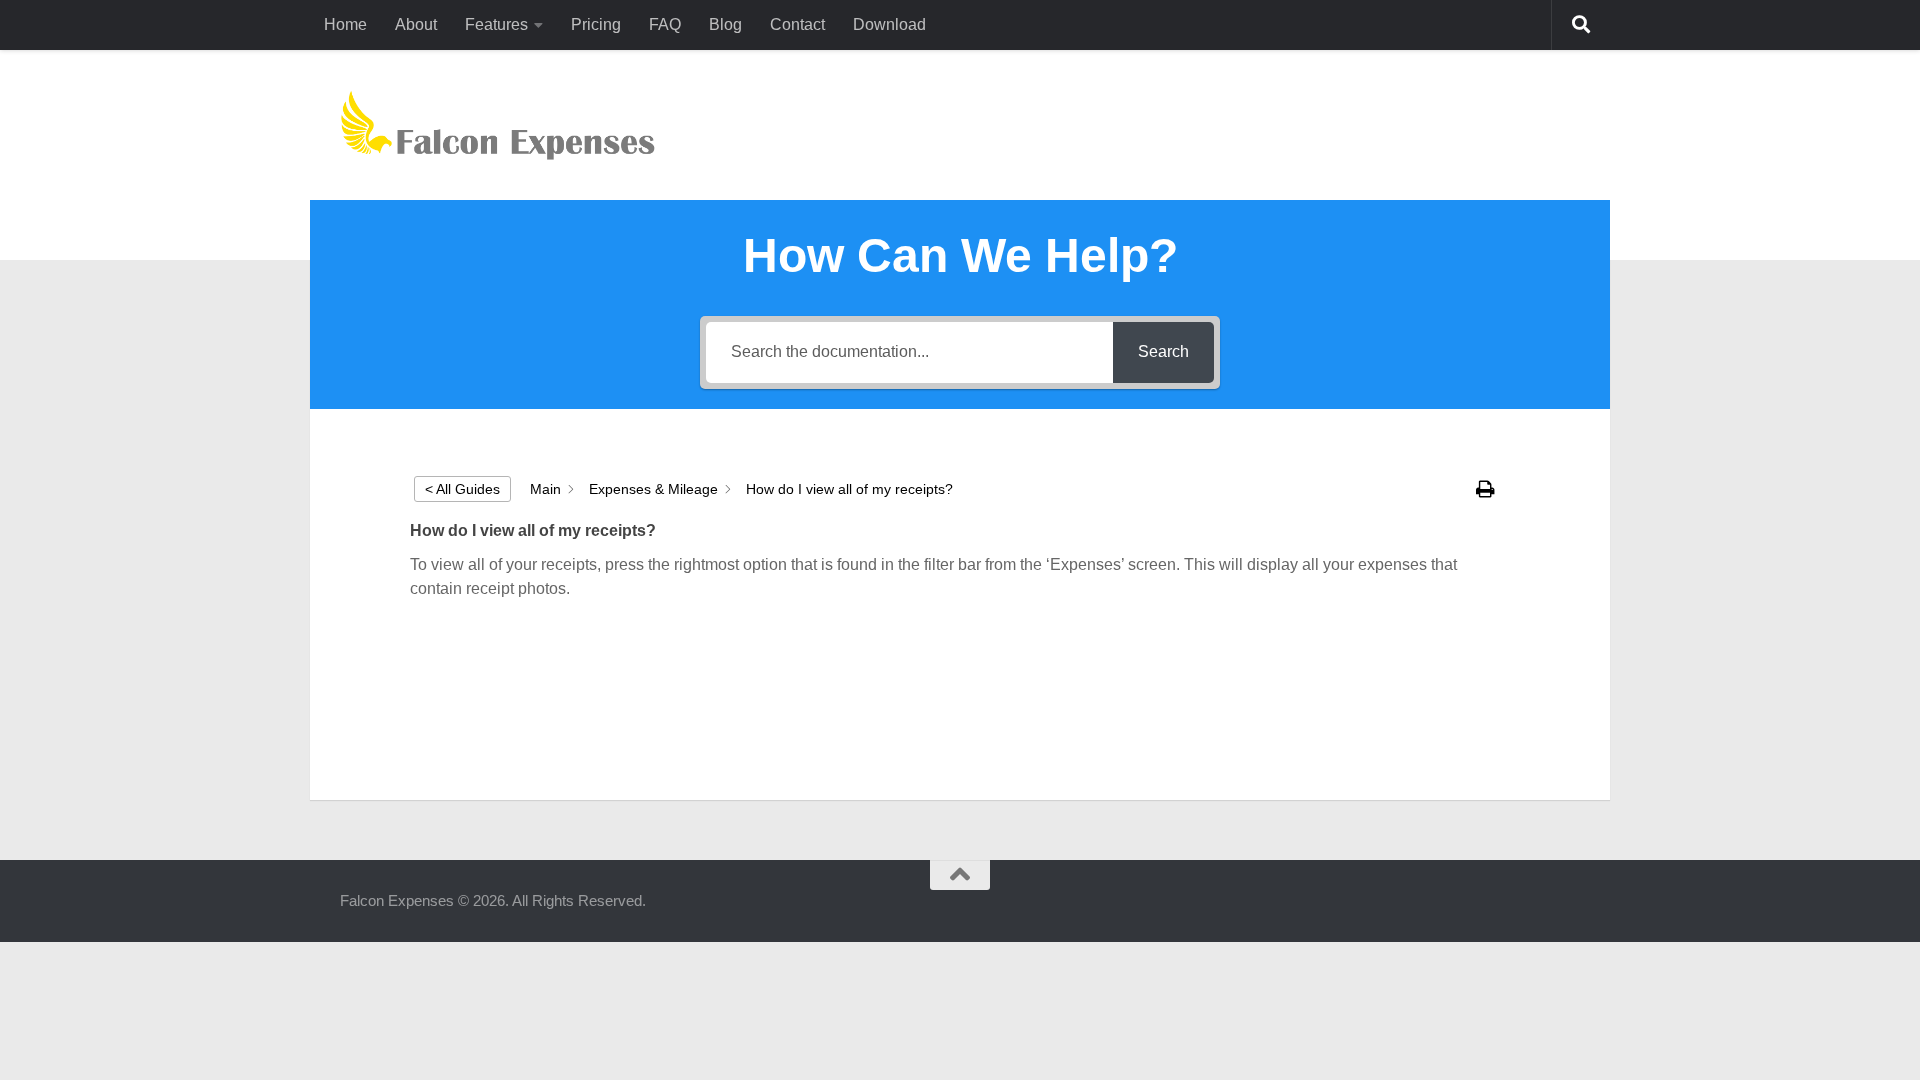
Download (889, 24)
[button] (1488, 489)
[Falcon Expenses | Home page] (497, 125)
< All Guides (462, 489)
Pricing (596, 24)
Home (345, 24)
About (416, 24)
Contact (797, 24)
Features (496, 24)
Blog (725, 24)
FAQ (665, 24)
